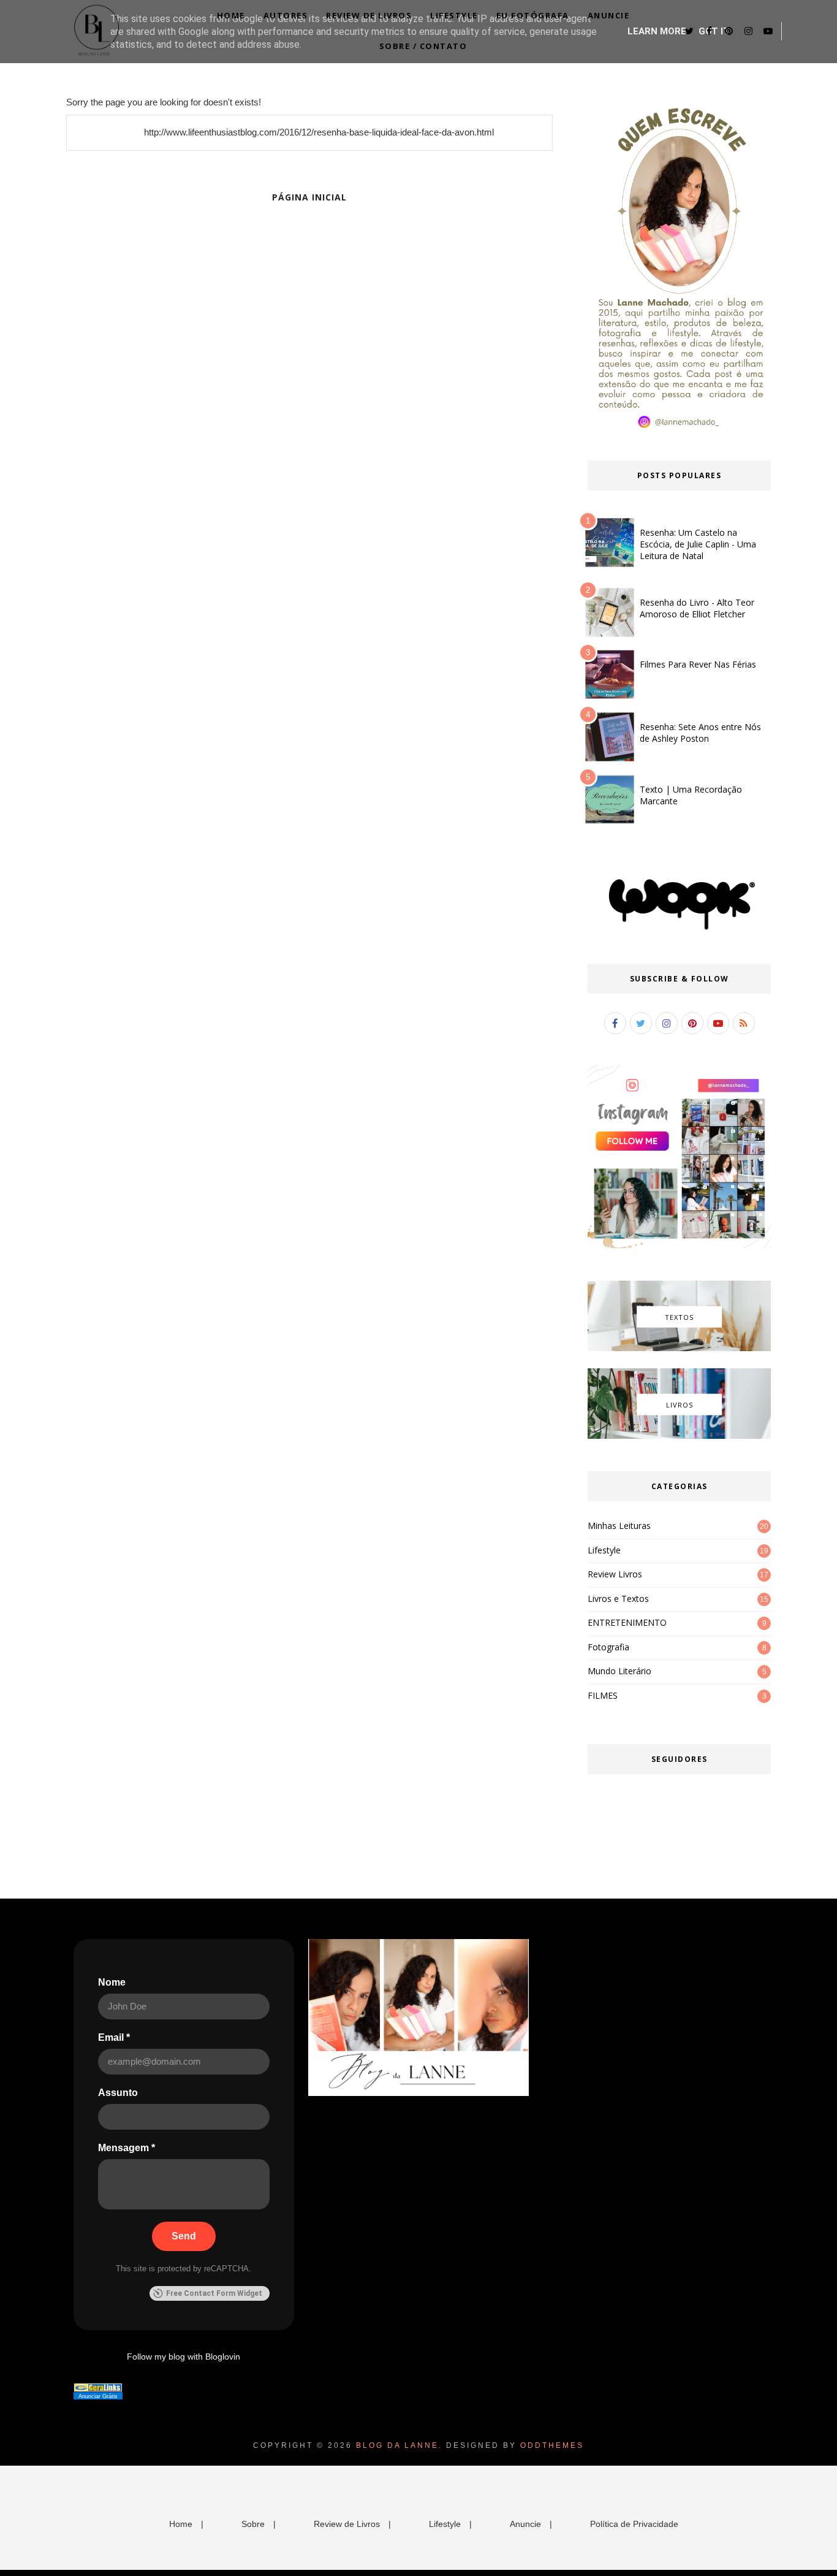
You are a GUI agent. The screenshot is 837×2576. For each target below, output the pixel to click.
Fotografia (608, 1647)
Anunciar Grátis (98, 2396)
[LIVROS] (679, 1436)
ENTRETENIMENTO (627, 1622)
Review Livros (615, 1574)
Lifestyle (454, 15)
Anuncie (609, 15)
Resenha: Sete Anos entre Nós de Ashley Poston (700, 733)
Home (231, 15)
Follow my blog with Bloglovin (184, 2357)
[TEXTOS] (679, 1348)
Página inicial (309, 197)
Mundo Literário (619, 1671)
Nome (112, 1982)
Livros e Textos (618, 1599)
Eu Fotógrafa (533, 15)
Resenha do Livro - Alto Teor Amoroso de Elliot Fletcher (697, 608)
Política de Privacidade (634, 2524)
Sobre (253, 2524)
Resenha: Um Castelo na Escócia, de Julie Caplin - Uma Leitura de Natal (698, 544)
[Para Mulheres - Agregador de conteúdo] (98, 2389)
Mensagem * (127, 2148)
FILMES (603, 1695)
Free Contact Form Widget (214, 2293)
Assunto (118, 2093)
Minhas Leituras (619, 1526)
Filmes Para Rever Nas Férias (698, 664)
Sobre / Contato (423, 46)
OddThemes (552, 2445)
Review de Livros (369, 15)
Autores (286, 15)
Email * (114, 2037)
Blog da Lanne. (399, 2445)
